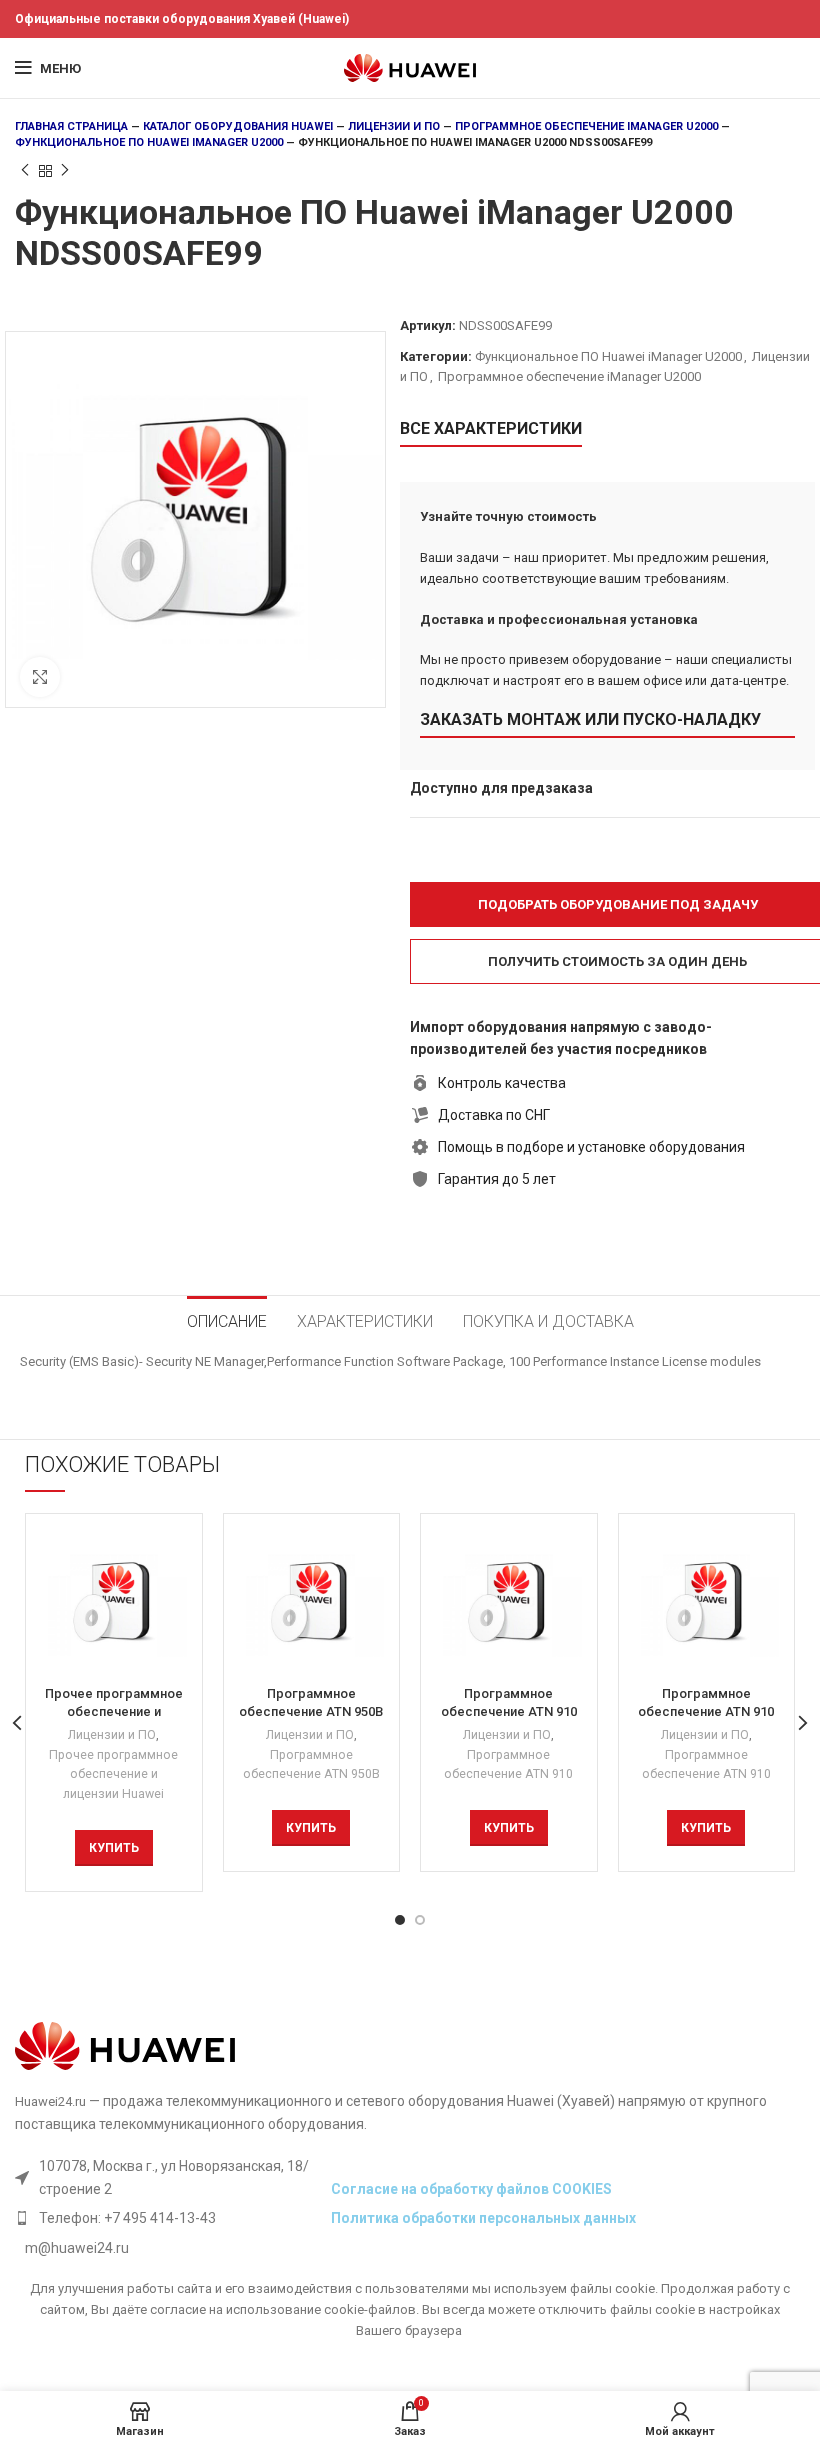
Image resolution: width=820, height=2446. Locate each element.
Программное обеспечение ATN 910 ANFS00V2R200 (509, 1711)
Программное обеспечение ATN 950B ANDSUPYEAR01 (311, 1711)
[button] (114, 1848)
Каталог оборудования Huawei (238, 126)
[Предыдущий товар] (25, 171)
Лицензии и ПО (394, 126)
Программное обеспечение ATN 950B (311, 1765)
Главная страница (71, 126)
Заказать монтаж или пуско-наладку (590, 719)
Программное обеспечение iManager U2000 (586, 126)
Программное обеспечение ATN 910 (508, 1765)
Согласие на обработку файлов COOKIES (471, 2189)
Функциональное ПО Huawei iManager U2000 (149, 142)
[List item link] (168, 2218)
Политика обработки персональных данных (483, 2218)
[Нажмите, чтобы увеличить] (40, 677)
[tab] (227, 1319)
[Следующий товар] (65, 171)
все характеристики (491, 428)
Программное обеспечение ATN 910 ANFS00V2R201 (706, 1711)
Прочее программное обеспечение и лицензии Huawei (113, 1775)
